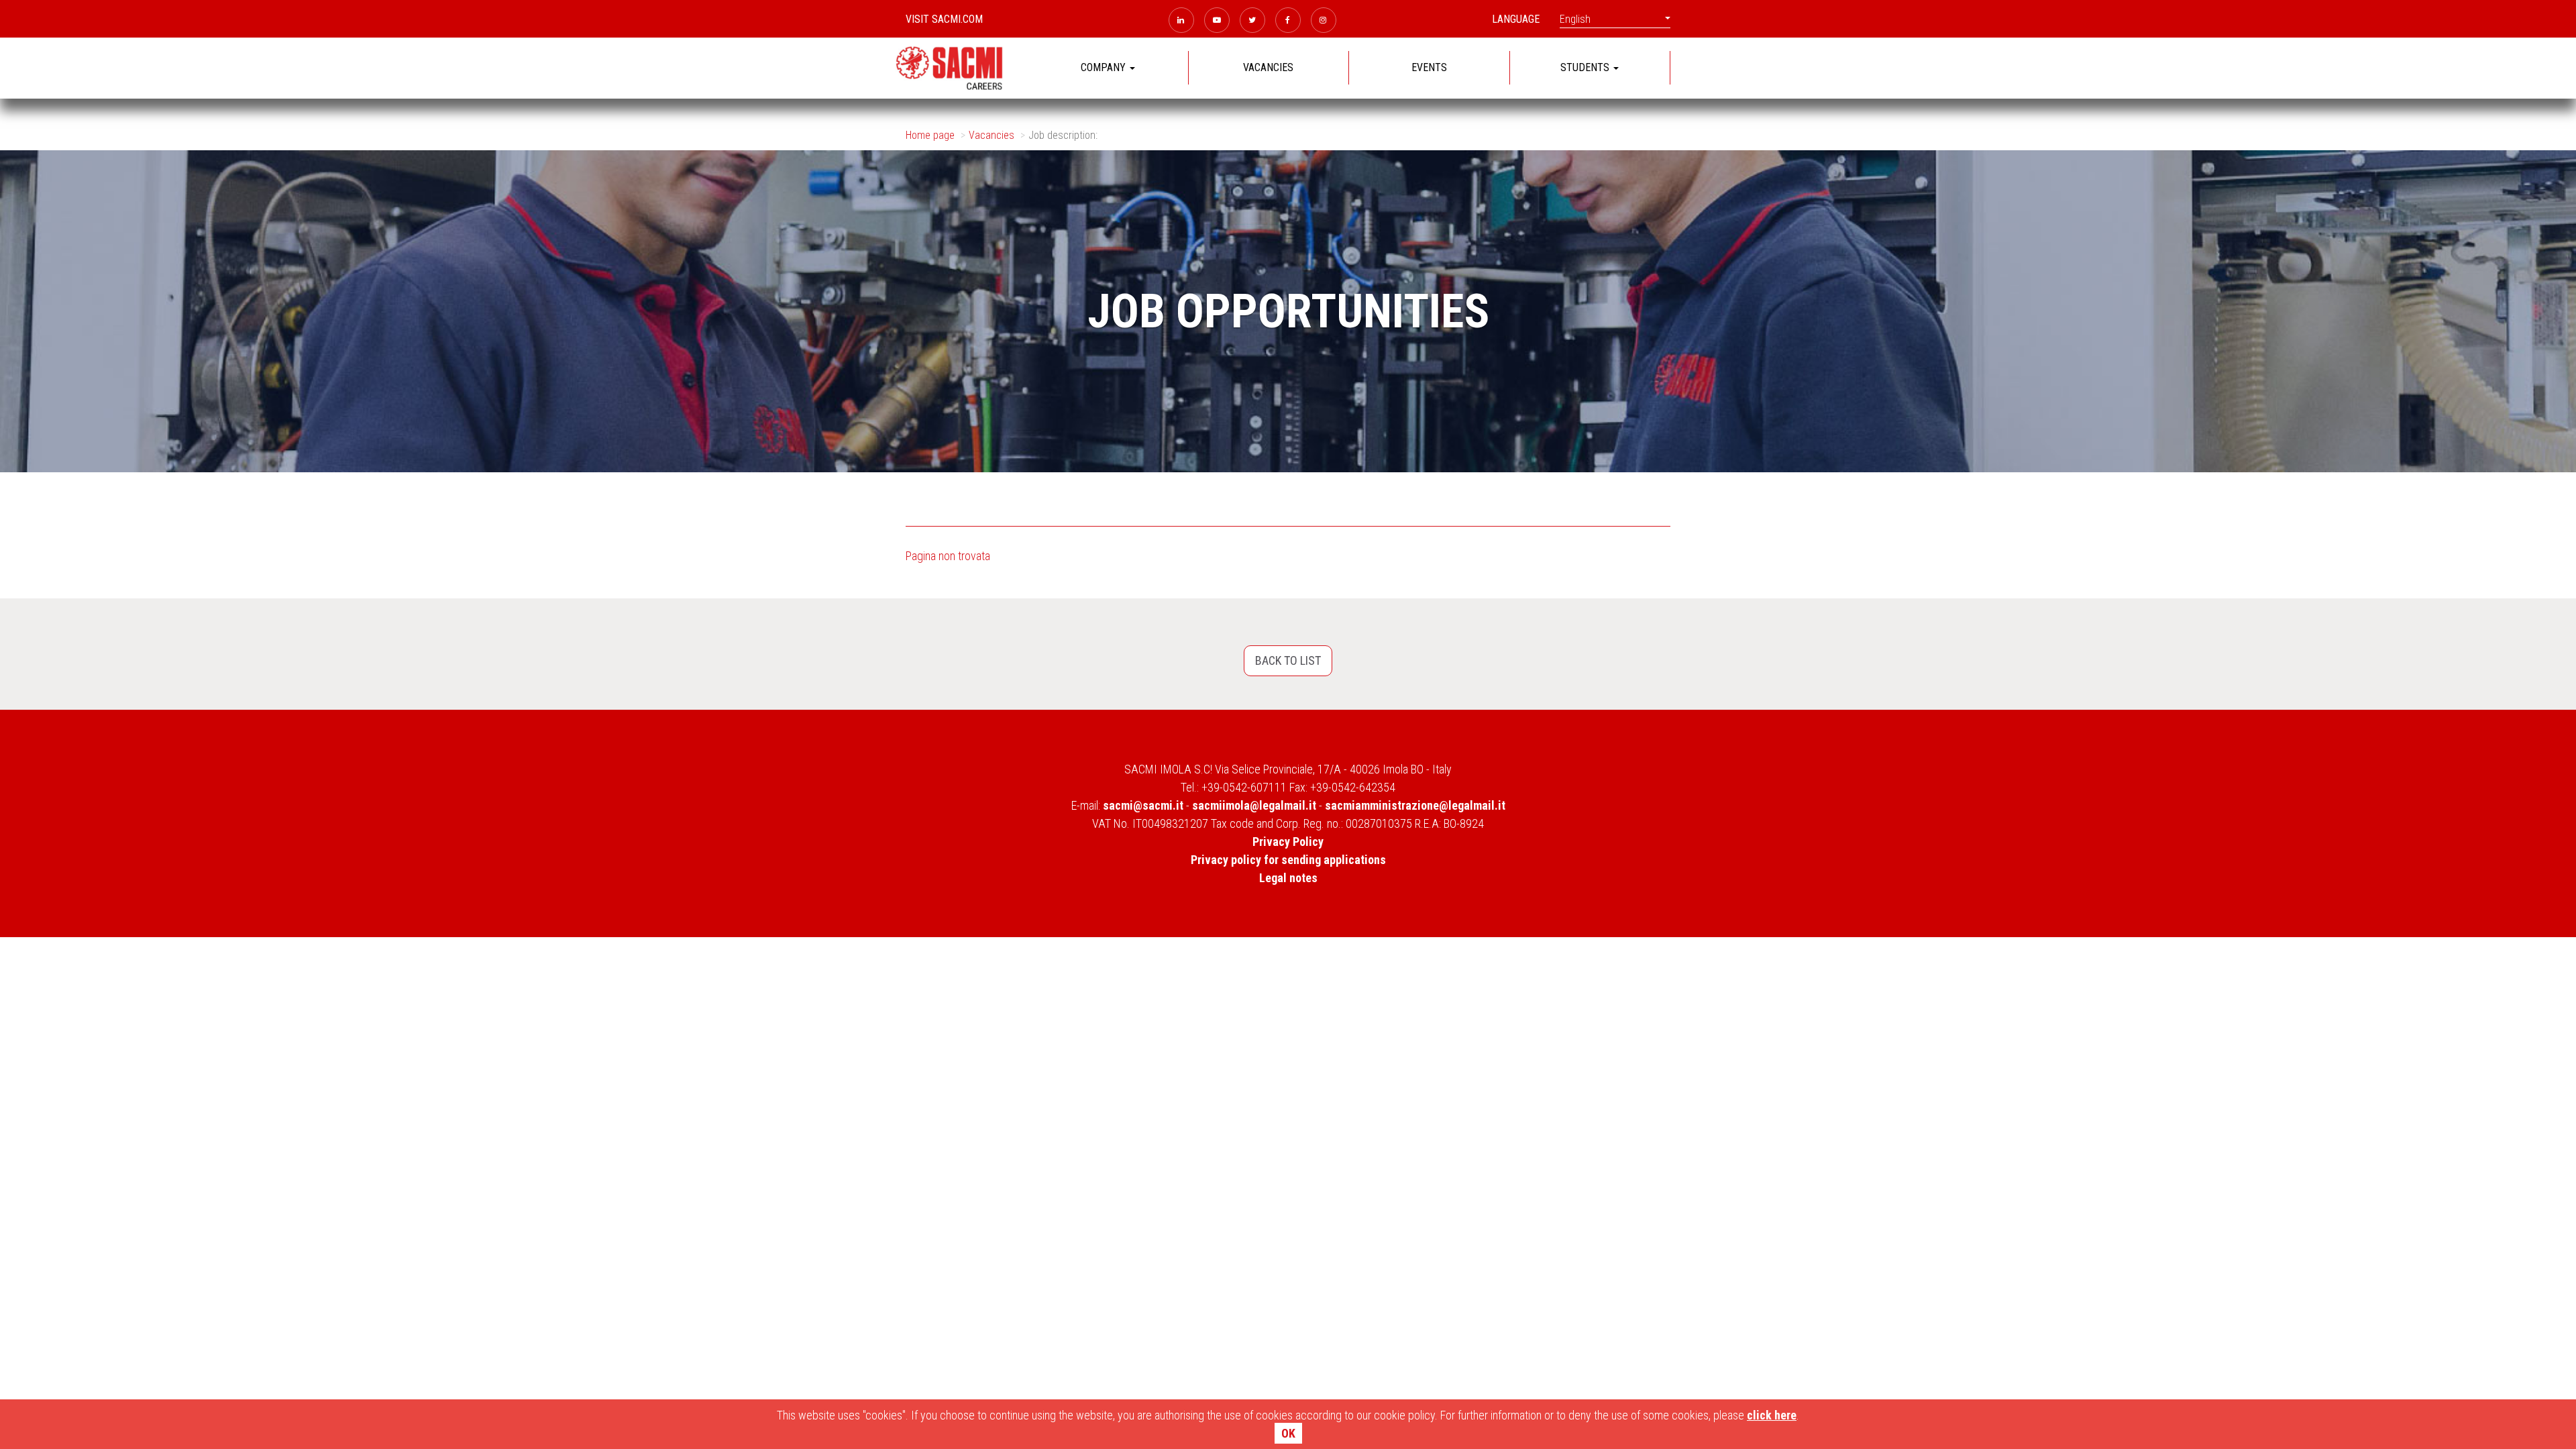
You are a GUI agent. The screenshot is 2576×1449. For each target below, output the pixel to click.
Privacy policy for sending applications (1288, 860)
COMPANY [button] (1105, 67)
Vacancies (991, 135)
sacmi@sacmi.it (1143, 805)
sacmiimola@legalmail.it (1254, 805)
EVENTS (1429, 67)
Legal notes (1288, 878)
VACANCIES (1268, 67)
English (1575, 19)
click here (1772, 1415)
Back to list (1288, 660)
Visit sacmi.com (944, 19)
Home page (930, 135)
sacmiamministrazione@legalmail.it (1415, 805)
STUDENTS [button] (1586, 67)
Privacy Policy (1288, 842)
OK (1288, 1433)
